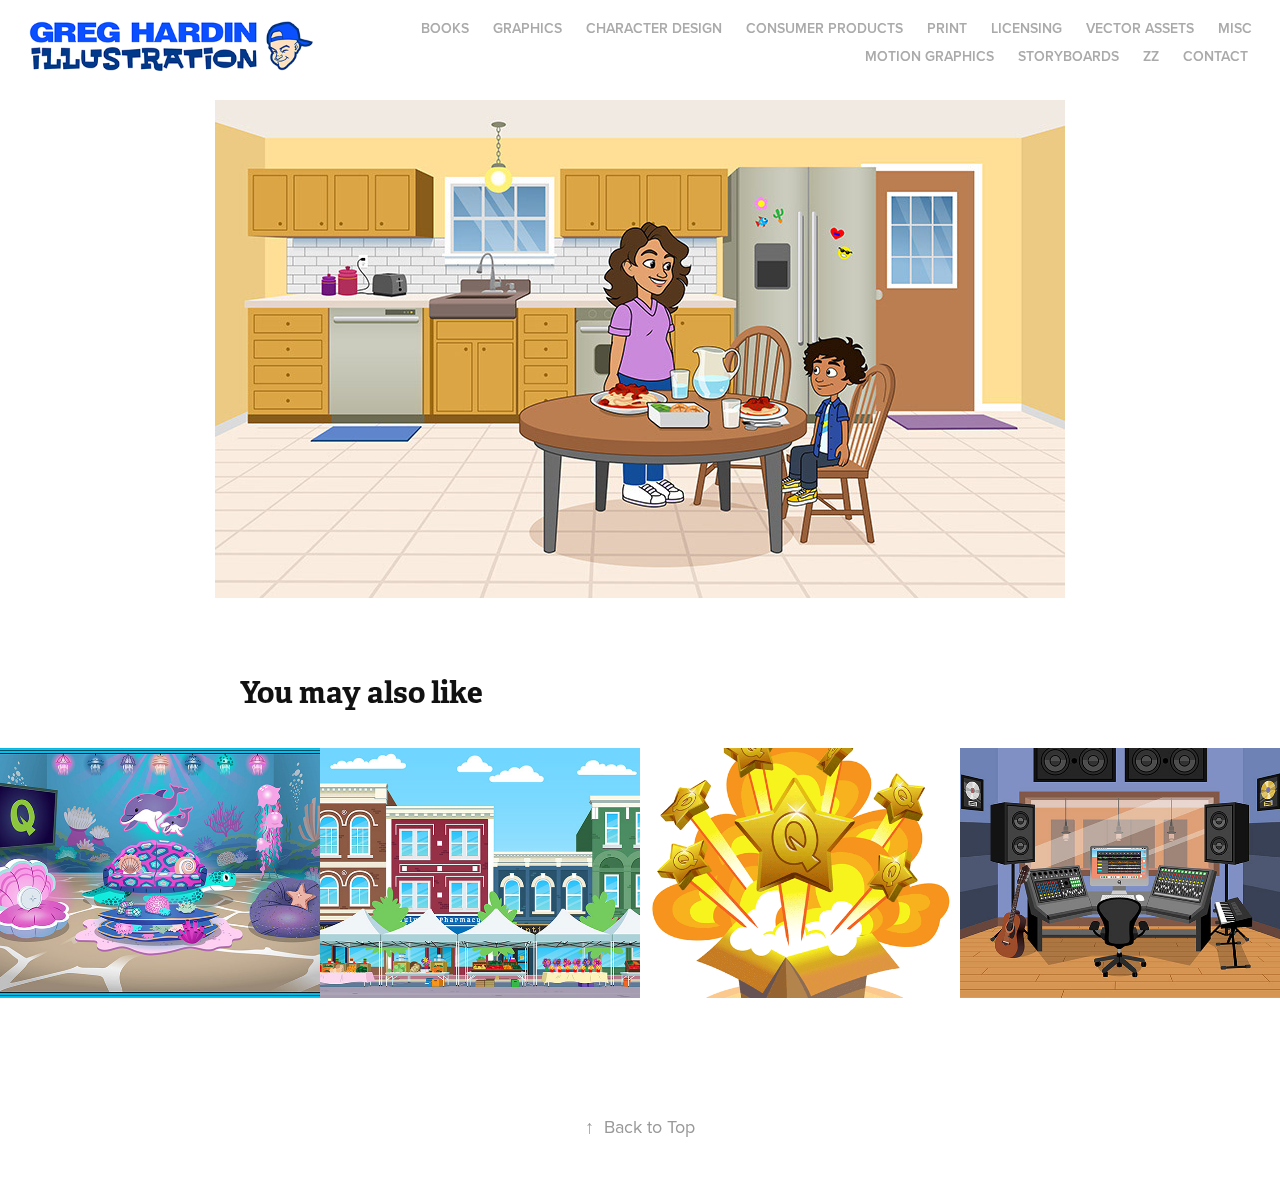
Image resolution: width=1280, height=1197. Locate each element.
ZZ (1151, 56)
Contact (1215, 56)
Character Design (654, 28)
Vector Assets (1140, 28)
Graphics (527, 28)
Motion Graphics (929, 56)
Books (445, 28)
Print (947, 28)
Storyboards (1068, 56)
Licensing (1026, 28)
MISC (1235, 28)
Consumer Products (824, 28)
